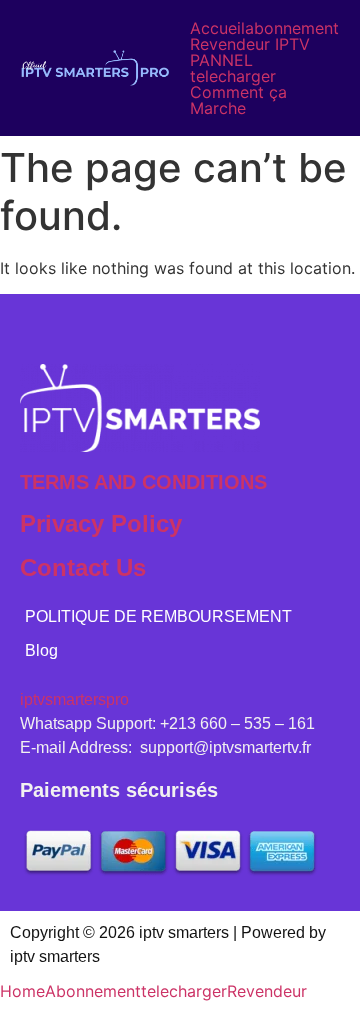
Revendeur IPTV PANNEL (250, 52)
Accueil (217, 28)
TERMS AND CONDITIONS (143, 482)
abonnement (292, 28)
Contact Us (83, 567)
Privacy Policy (101, 523)
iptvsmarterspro (74, 699)
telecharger (233, 76)
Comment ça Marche (238, 100)
